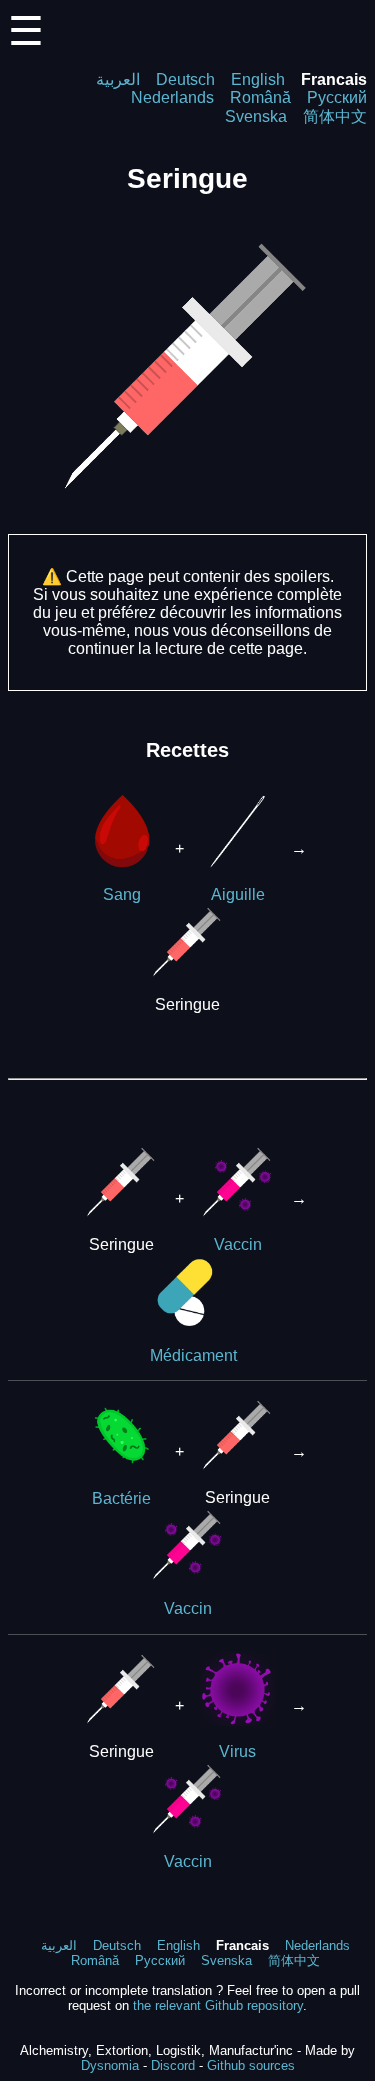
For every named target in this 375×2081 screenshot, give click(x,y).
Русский (337, 97)
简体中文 (335, 116)
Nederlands (172, 97)
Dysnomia (110, 2065)
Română (260, 97)
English (258, 79)
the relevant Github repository (218, 2005)
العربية (118, 79)
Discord (173, 2065)
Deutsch (185, 79)
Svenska (256, 116)
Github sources (251, 2065)
